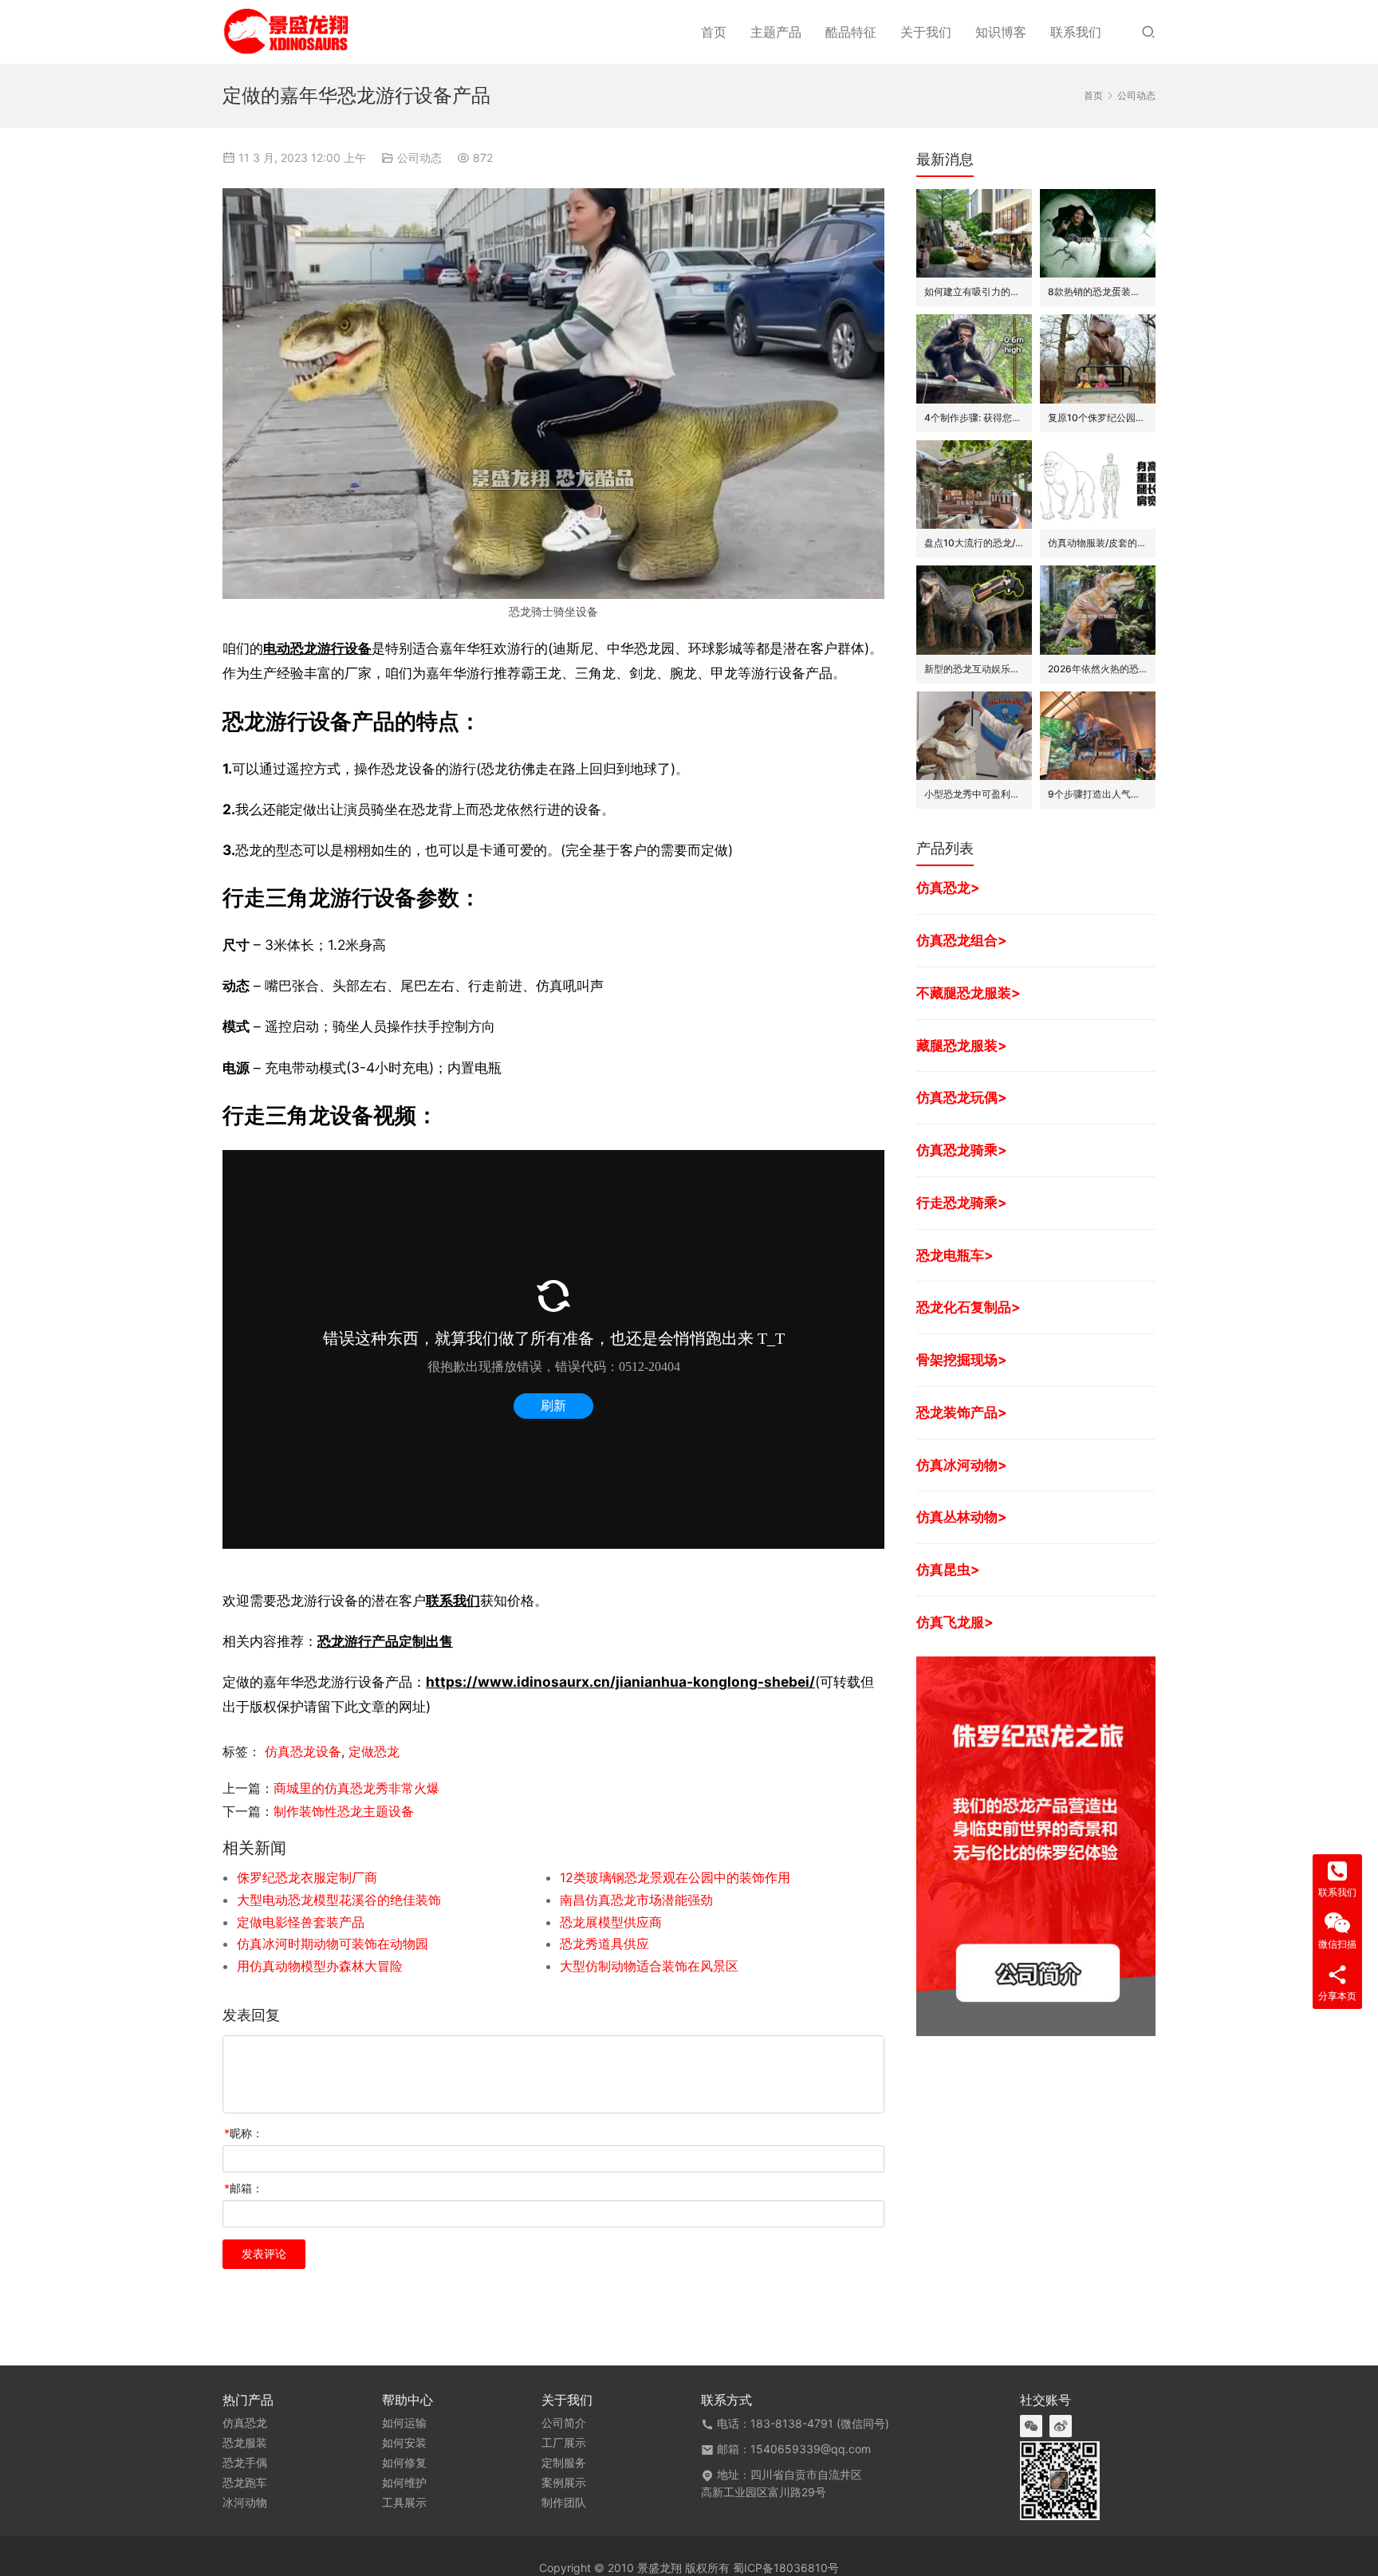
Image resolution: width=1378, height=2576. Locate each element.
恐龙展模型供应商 (611, 1922)
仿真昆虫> (948, 1569)
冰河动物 (245, 2503)
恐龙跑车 (245, 2483)
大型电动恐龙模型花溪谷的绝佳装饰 (339, 1900)
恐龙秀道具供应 (604, 1944)
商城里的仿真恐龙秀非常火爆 (356, 1788)
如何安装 (404, 2443)
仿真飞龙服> (955, 1622)
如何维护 (404, 2483)
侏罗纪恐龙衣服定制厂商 (307, 1877)
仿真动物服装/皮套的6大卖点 (1098, 543)
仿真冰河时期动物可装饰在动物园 (333, 1944)
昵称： (244, 2133)
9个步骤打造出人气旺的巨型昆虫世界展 (1098, 794)
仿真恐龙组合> (962, 940)
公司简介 (564, 2423)
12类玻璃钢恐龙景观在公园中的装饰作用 (675, 1877)
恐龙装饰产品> (962, 1412)
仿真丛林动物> (962, 1516)
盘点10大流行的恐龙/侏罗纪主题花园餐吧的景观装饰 (974, 543)
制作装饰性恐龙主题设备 (344, 1811)
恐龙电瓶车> (955, 1255)
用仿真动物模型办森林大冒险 (320, 1966)
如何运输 (404, 2423)
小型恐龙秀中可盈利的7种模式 (974, 794)
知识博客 (1001, 32)
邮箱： (244, 2188)
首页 (714, 32)
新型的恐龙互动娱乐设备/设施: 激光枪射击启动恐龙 (974, 669)
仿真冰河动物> (962, 1465)
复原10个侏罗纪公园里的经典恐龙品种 (1098, 418)
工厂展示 (564, 2443)
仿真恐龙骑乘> (962, 1150)
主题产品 (776, 32)
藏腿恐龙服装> (962, 1045)
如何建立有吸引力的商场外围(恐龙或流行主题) (974, 291)
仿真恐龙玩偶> (962, 1097)
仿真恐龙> (948, 887)
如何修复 (404, 2463)
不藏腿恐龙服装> (969, 993)
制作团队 (564, 2503)
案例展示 (564, 2483)
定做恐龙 (374, 1751)
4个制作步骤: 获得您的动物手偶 (974, 418)
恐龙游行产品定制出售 (385, 1641)
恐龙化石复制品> (969, 1307)
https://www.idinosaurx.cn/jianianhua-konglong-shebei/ (620, 1682)
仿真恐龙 (245, 2423)
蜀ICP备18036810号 (786, 2568)
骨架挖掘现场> (962, 1359)
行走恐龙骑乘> (962, 1202)
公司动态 (419, 158)
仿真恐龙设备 (303, 1751)
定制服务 (564, 2463)
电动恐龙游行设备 (317, 648)
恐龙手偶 (245, 2463)
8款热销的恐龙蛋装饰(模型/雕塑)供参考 (1098, 291)
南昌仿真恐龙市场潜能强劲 (636, 1900)
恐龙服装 (245, 2443)
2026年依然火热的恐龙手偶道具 (1098, 669)
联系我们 (1076, 32)
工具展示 (404, 2503)
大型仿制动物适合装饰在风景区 (649, 1966)
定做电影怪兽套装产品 (301, 1922)
